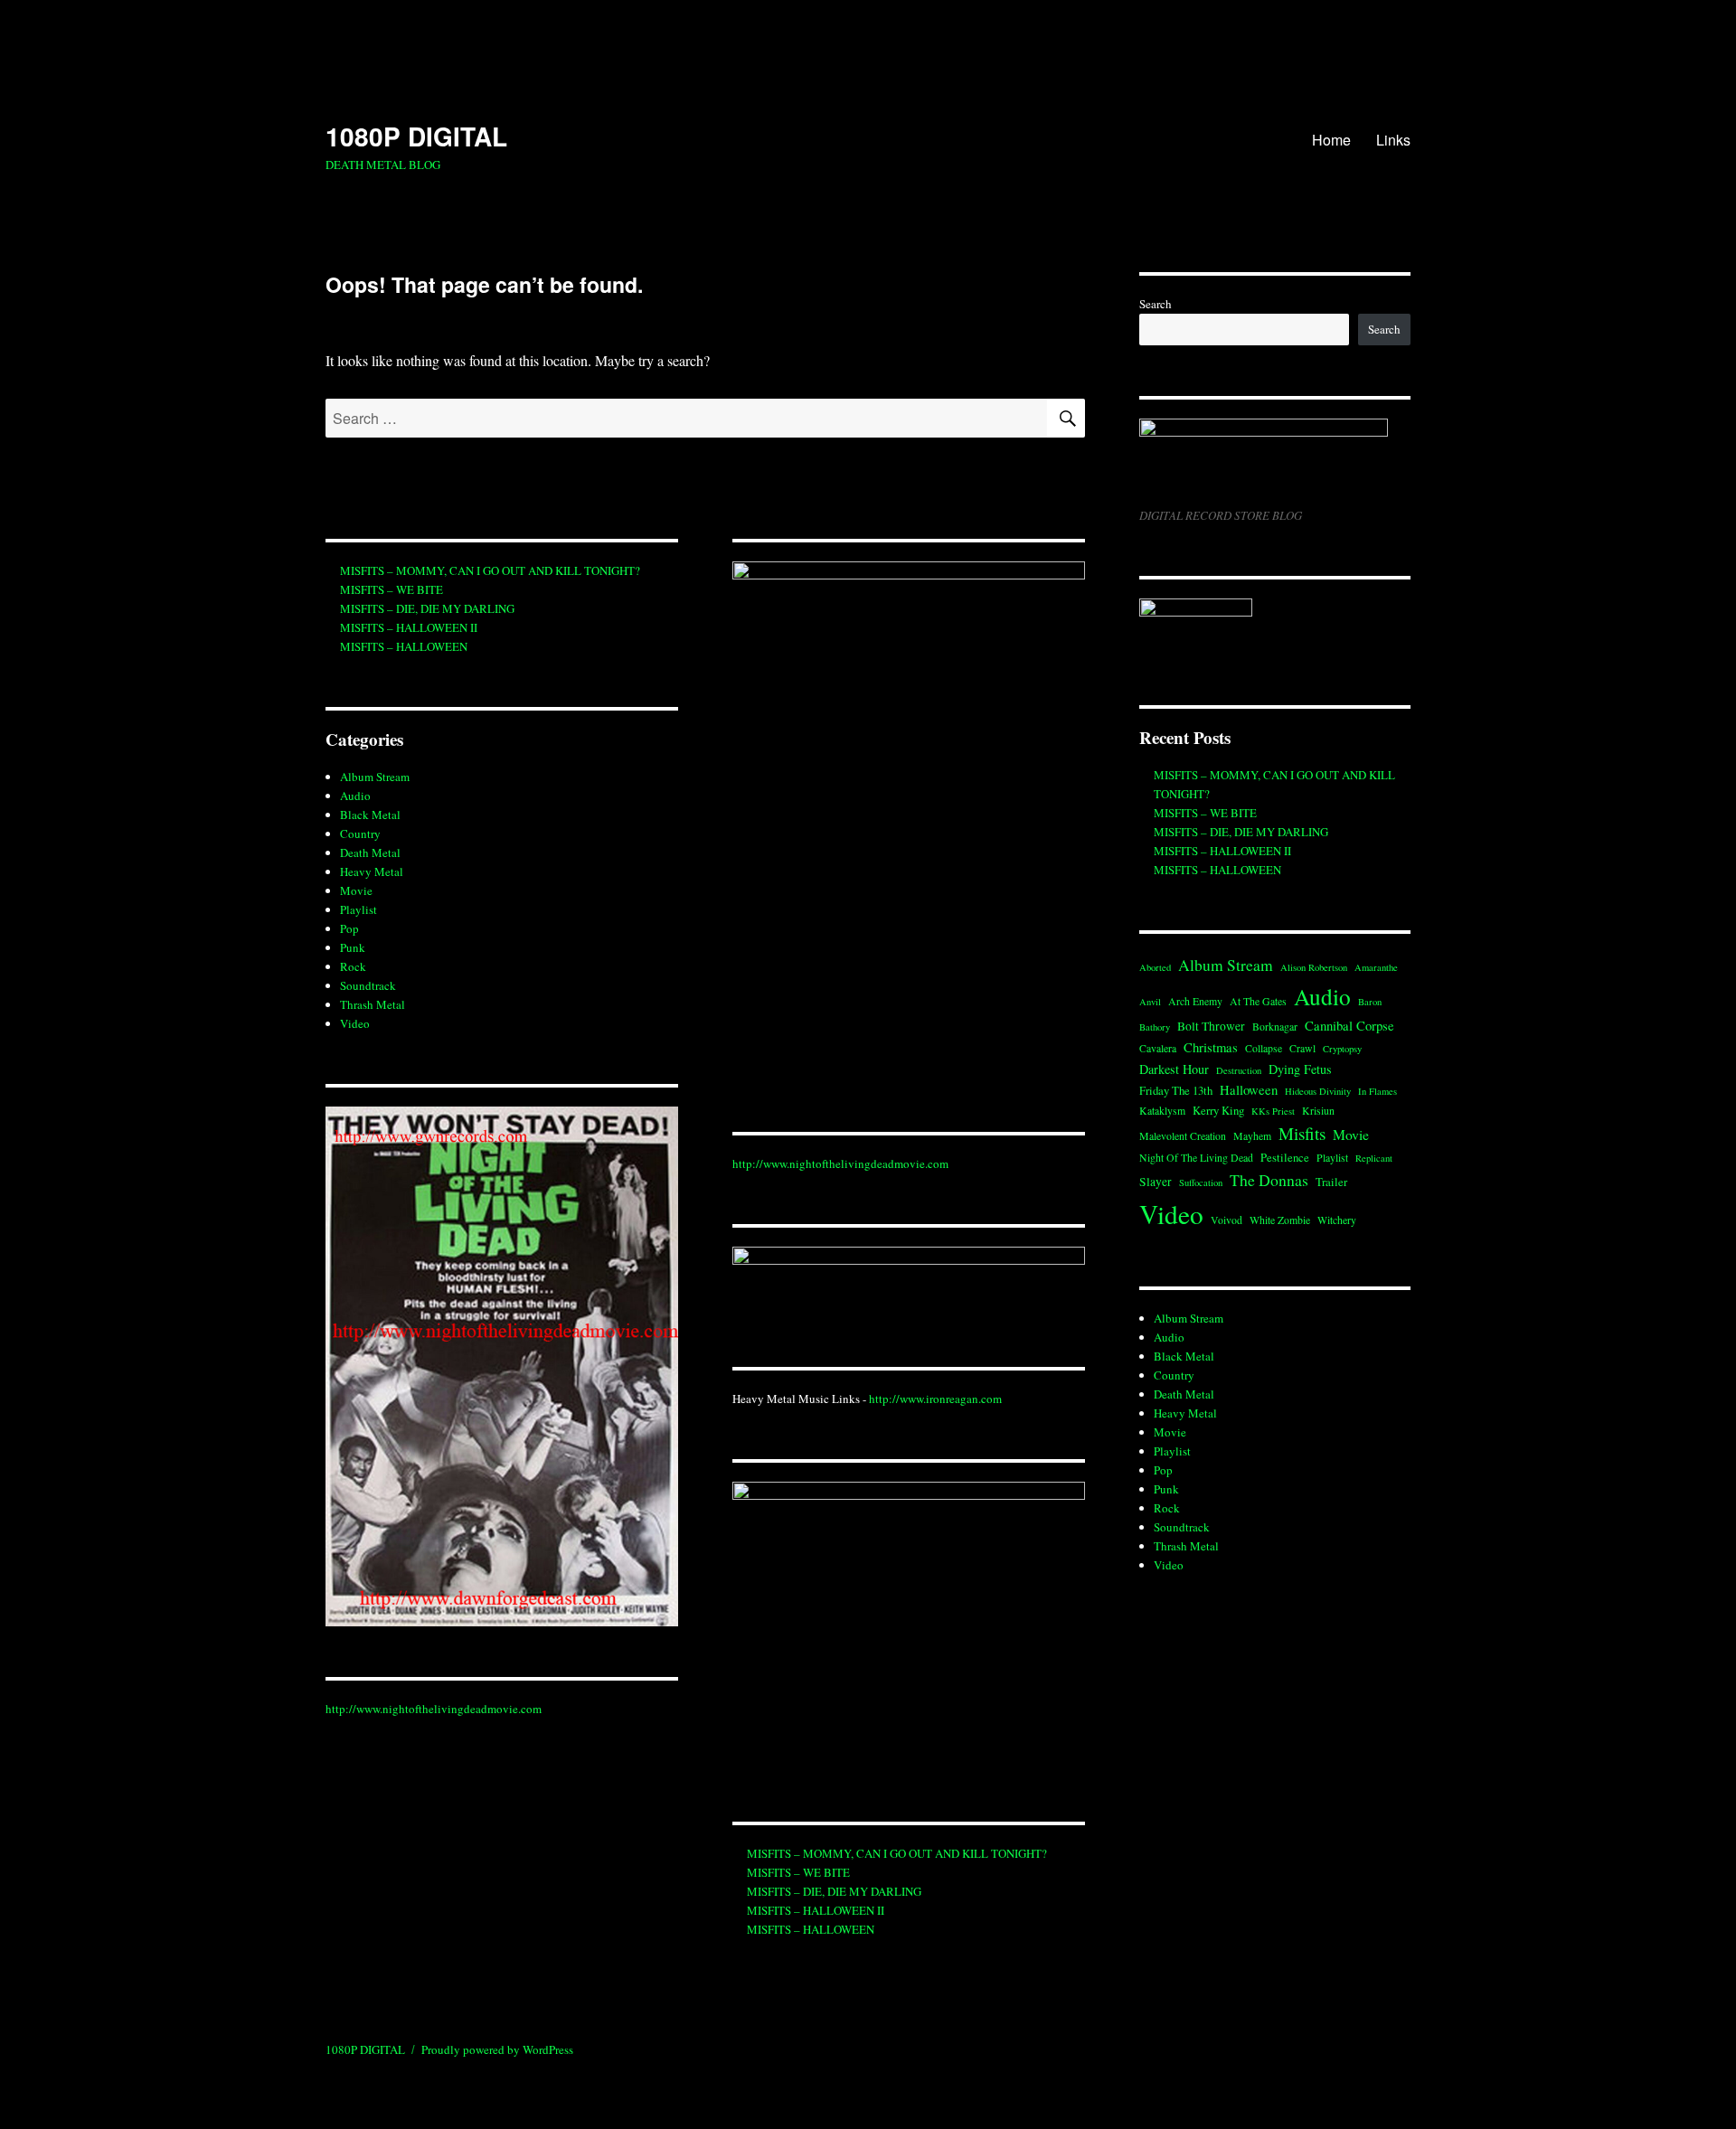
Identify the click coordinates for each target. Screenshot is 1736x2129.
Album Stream (375, 777)
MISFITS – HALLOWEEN (404, 646)
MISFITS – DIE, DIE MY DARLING (427, 608)
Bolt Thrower (1211, 1026)
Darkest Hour (1174, 1069)
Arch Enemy (1195, 1001)
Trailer (1331, 1182)
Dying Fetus (1300, 1069)
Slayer (1156, 1182)
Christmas (1211, 1047)
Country (360, 834)
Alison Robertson (1314, 967)
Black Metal (370, 815)
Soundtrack (368, 985)
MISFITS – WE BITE (392, 589)
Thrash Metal (373, 1004)
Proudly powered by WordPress (497, 2049)
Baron (1370, 1002)
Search (1156, 304)
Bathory (1155, 1027)
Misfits (1302, 1133)
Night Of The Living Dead (1196, 1158)
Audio (355, 796)
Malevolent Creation (1183, 1136)
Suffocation (1201, 1182)
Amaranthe (1376, 967)
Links (1393, 140)
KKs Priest (1273, 1111)
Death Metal (370, 853)
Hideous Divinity (1318, 1091)
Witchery (1337, 1220)
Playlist (359, 909)
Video (355, 1023)
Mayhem (1252, 1136)
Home (1331, 140)
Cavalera (1158, 1048)
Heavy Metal (372, 871)
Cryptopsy (1342, 1049)
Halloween (1249, 1089)
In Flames (1377, 1091)
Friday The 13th (1176, 1090)
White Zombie (1280, 1220)
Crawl (1302, 1048)
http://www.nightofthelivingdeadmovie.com (434, 1709)
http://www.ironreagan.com (935, 1399)
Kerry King (1218, 1110)
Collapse (1264, 1048)
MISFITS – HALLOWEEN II (409, 627)
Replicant (1374, 1158)
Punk (353, 947)
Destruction (1239, 1070)
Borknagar (1275, 1027)
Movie (356, 890)
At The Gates (1258, 1001)
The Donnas (1269, 1180)
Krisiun (1318, 1111)
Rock (353, 966)
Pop (349, 928)
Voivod (1227, 1220)
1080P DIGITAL (416, 136)
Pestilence (1285, 1157)
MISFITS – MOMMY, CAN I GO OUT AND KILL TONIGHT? (490, 570)
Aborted (1155, 967)
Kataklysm (1162, 1111)
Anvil (1150, 1002)
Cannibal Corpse (1349, 1025)
